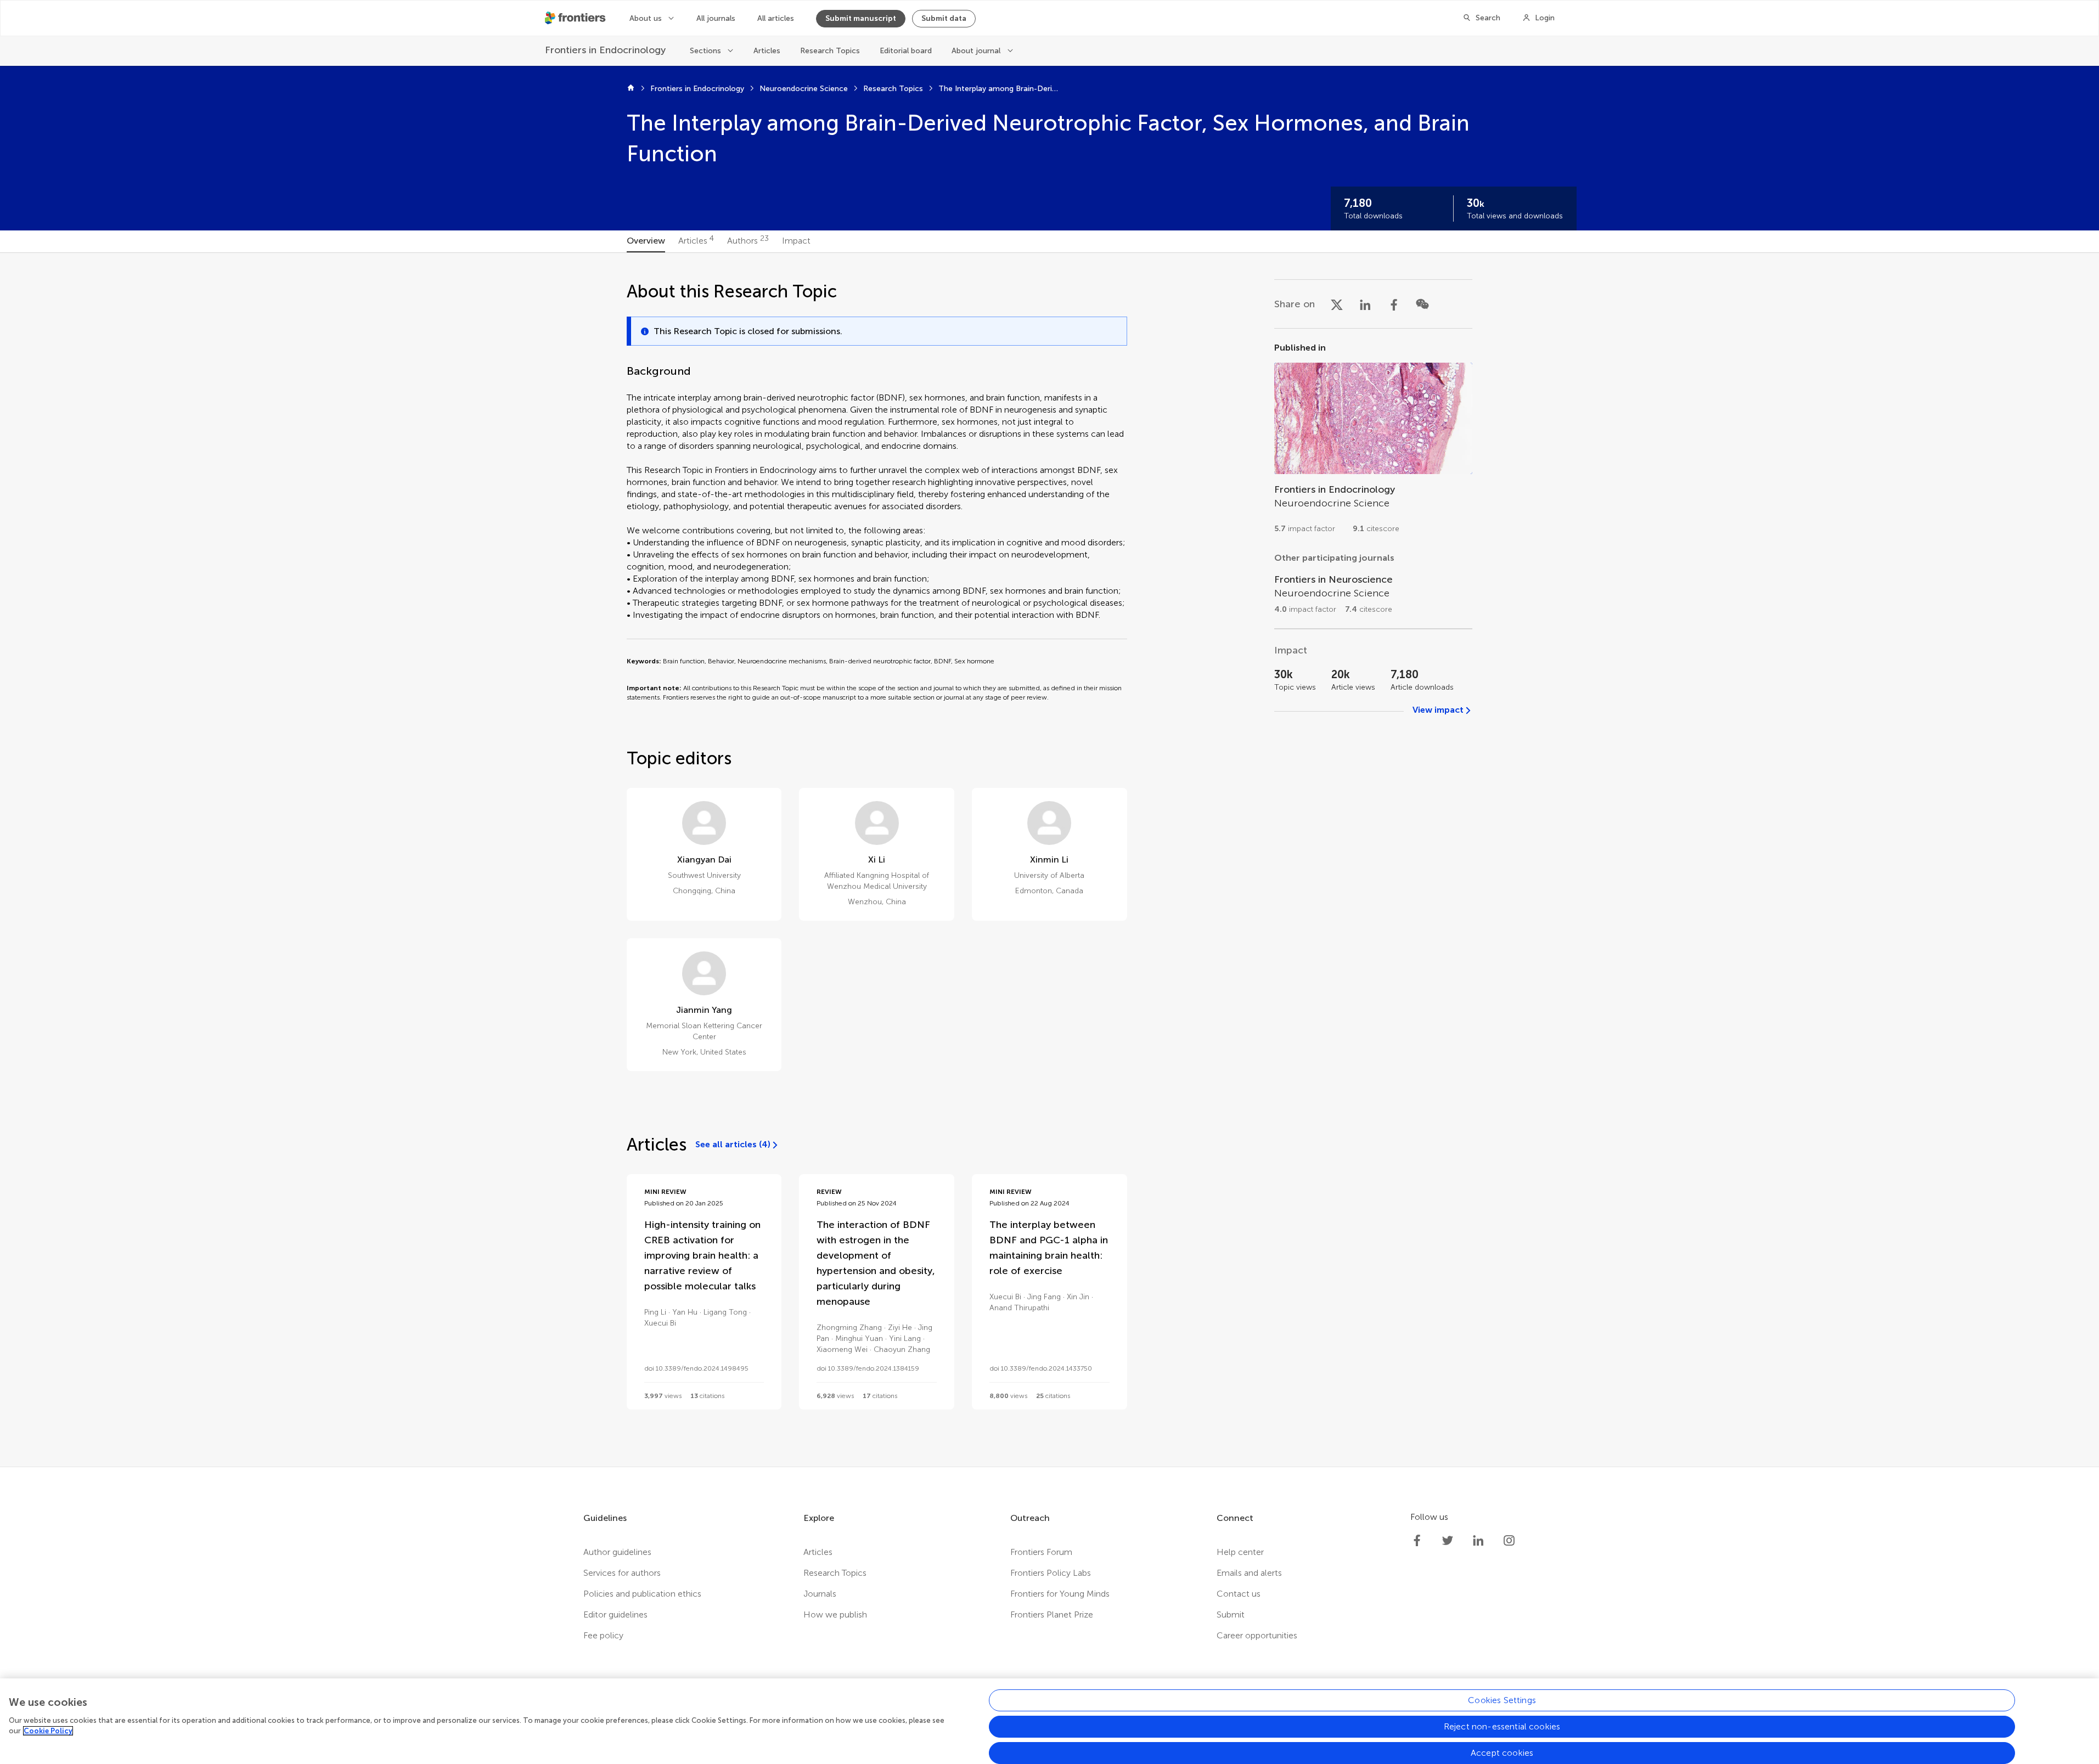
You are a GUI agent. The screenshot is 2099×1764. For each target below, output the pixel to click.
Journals (820, 1594)
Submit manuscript (861, 18)
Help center (1240, 1552)
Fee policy (603, 1635)
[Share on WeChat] (1422, 304)
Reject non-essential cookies (1502, 1726)
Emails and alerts (1249, 1573)
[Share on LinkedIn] (1365, 304)
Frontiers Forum (1041, 1552)
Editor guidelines (615, 1614)
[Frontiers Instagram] (1509, 1541)
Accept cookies (1502, 1753)
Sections (705, 51)
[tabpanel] (1049, 860)
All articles (776, 18)
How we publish (835, 1614)
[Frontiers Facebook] (1417, 1541)
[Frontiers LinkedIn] (1478, 1541)
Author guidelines (617, 1552)
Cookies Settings (1502, 1700)
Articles (767, 51)
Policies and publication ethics (642, 1594)
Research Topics (830, 51)
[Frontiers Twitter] (1448, 1541)
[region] (1049, 1721)
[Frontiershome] (576, 18)
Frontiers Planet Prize (1052, 1614)
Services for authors (622, 1573)
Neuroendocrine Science (804, 89)
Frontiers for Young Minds (1060, 1594)
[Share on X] (1337, 304)
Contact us (1239, 1594)
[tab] (646, 241)
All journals (716, 18)
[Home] (631, 89)
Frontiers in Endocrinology (697, 89)
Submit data (944, 18)
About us (646, 18)
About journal (976, 51)
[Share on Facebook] (1394, 304)
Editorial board (906, 51)
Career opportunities (1257, 1635)
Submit (1231, 1614)
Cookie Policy (48, 1731)
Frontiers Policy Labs (1051, 1573)
